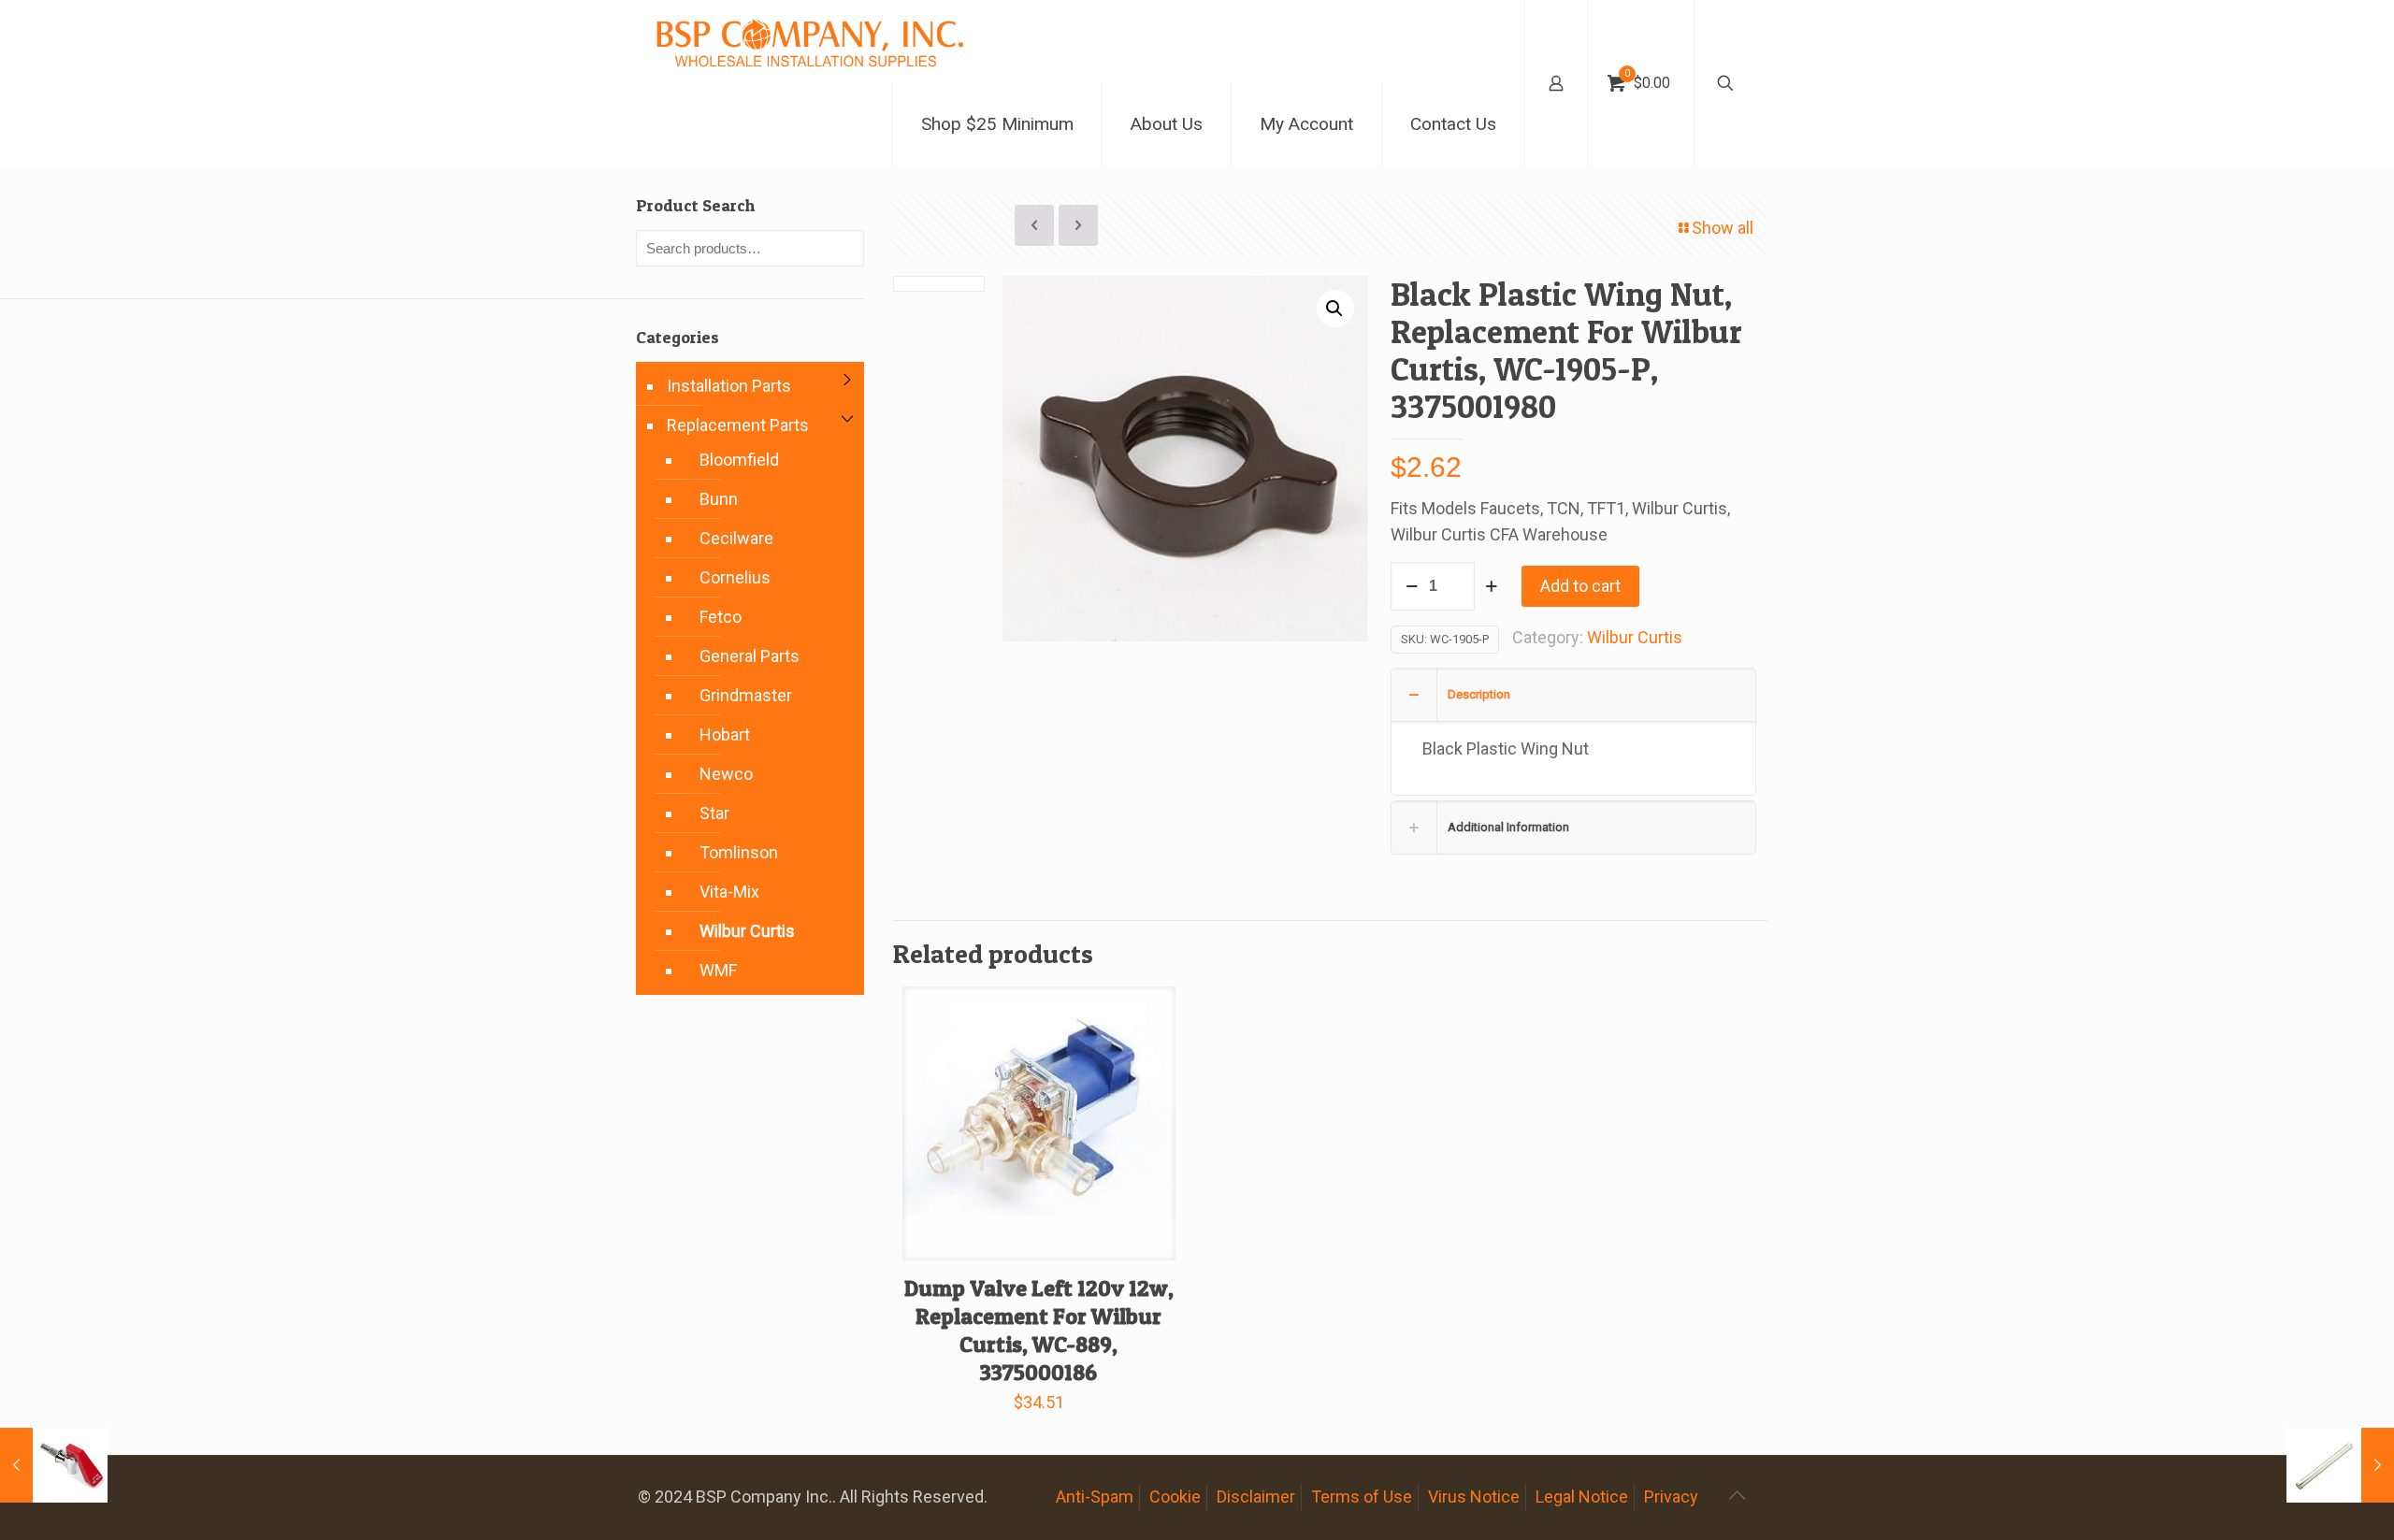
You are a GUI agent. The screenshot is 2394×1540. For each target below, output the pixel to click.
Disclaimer (1256, 1497)
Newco (726, 774)
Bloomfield (739, 460)
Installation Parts (729, 386)
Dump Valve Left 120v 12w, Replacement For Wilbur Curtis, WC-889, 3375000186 (1039, 1330)
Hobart (725, 734)
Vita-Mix (729, 892)
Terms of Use (1362, 1497)
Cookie (1175, 1497)
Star (714, 813)
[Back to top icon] (1737, 1495)
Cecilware (736, 538)
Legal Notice (1582, 1497)
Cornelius (735, 577)
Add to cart (1580, 586)
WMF (718, 970)
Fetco (721, 617)
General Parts (750, 656)
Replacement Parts (738, 425)
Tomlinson (739, 852)
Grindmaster (746, 695)
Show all (1723, 228)
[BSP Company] (809, 41)
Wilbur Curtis (1635, 637)
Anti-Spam (1095, 1497)
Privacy (1671, 1497)
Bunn (719, 499)
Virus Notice (1474, 1497)
